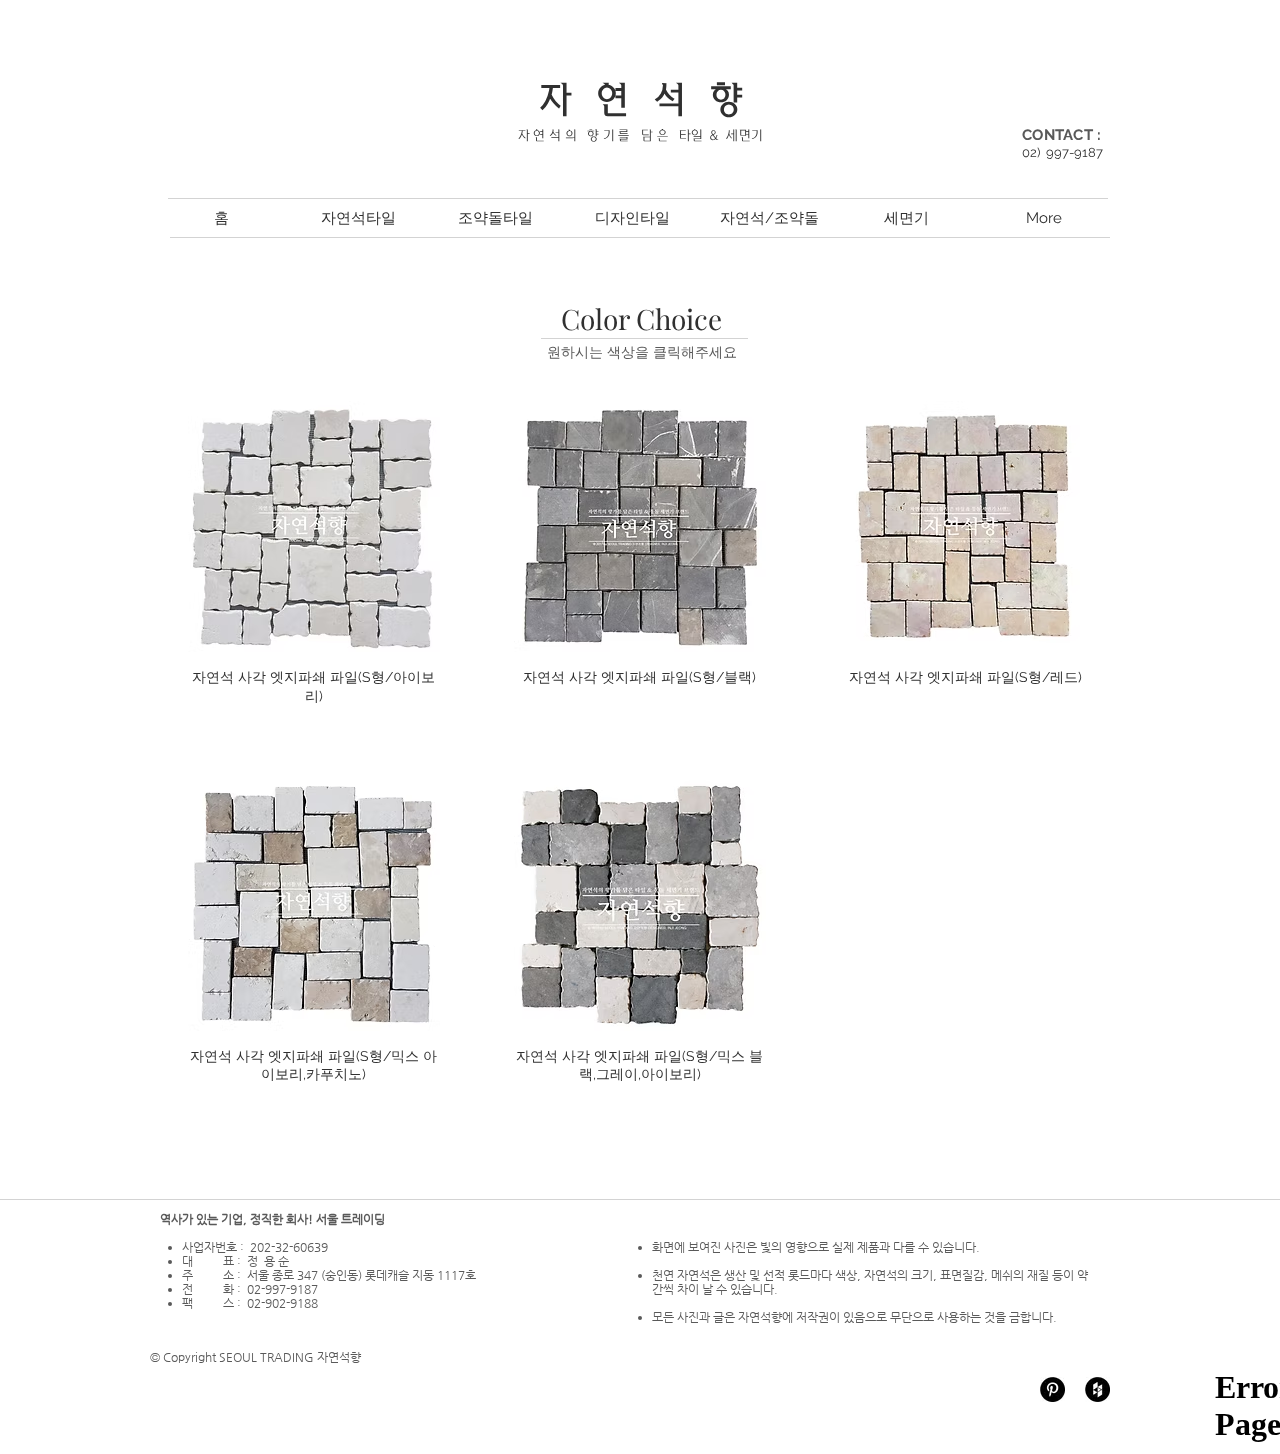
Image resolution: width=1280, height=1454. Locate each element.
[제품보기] (314, 527)
